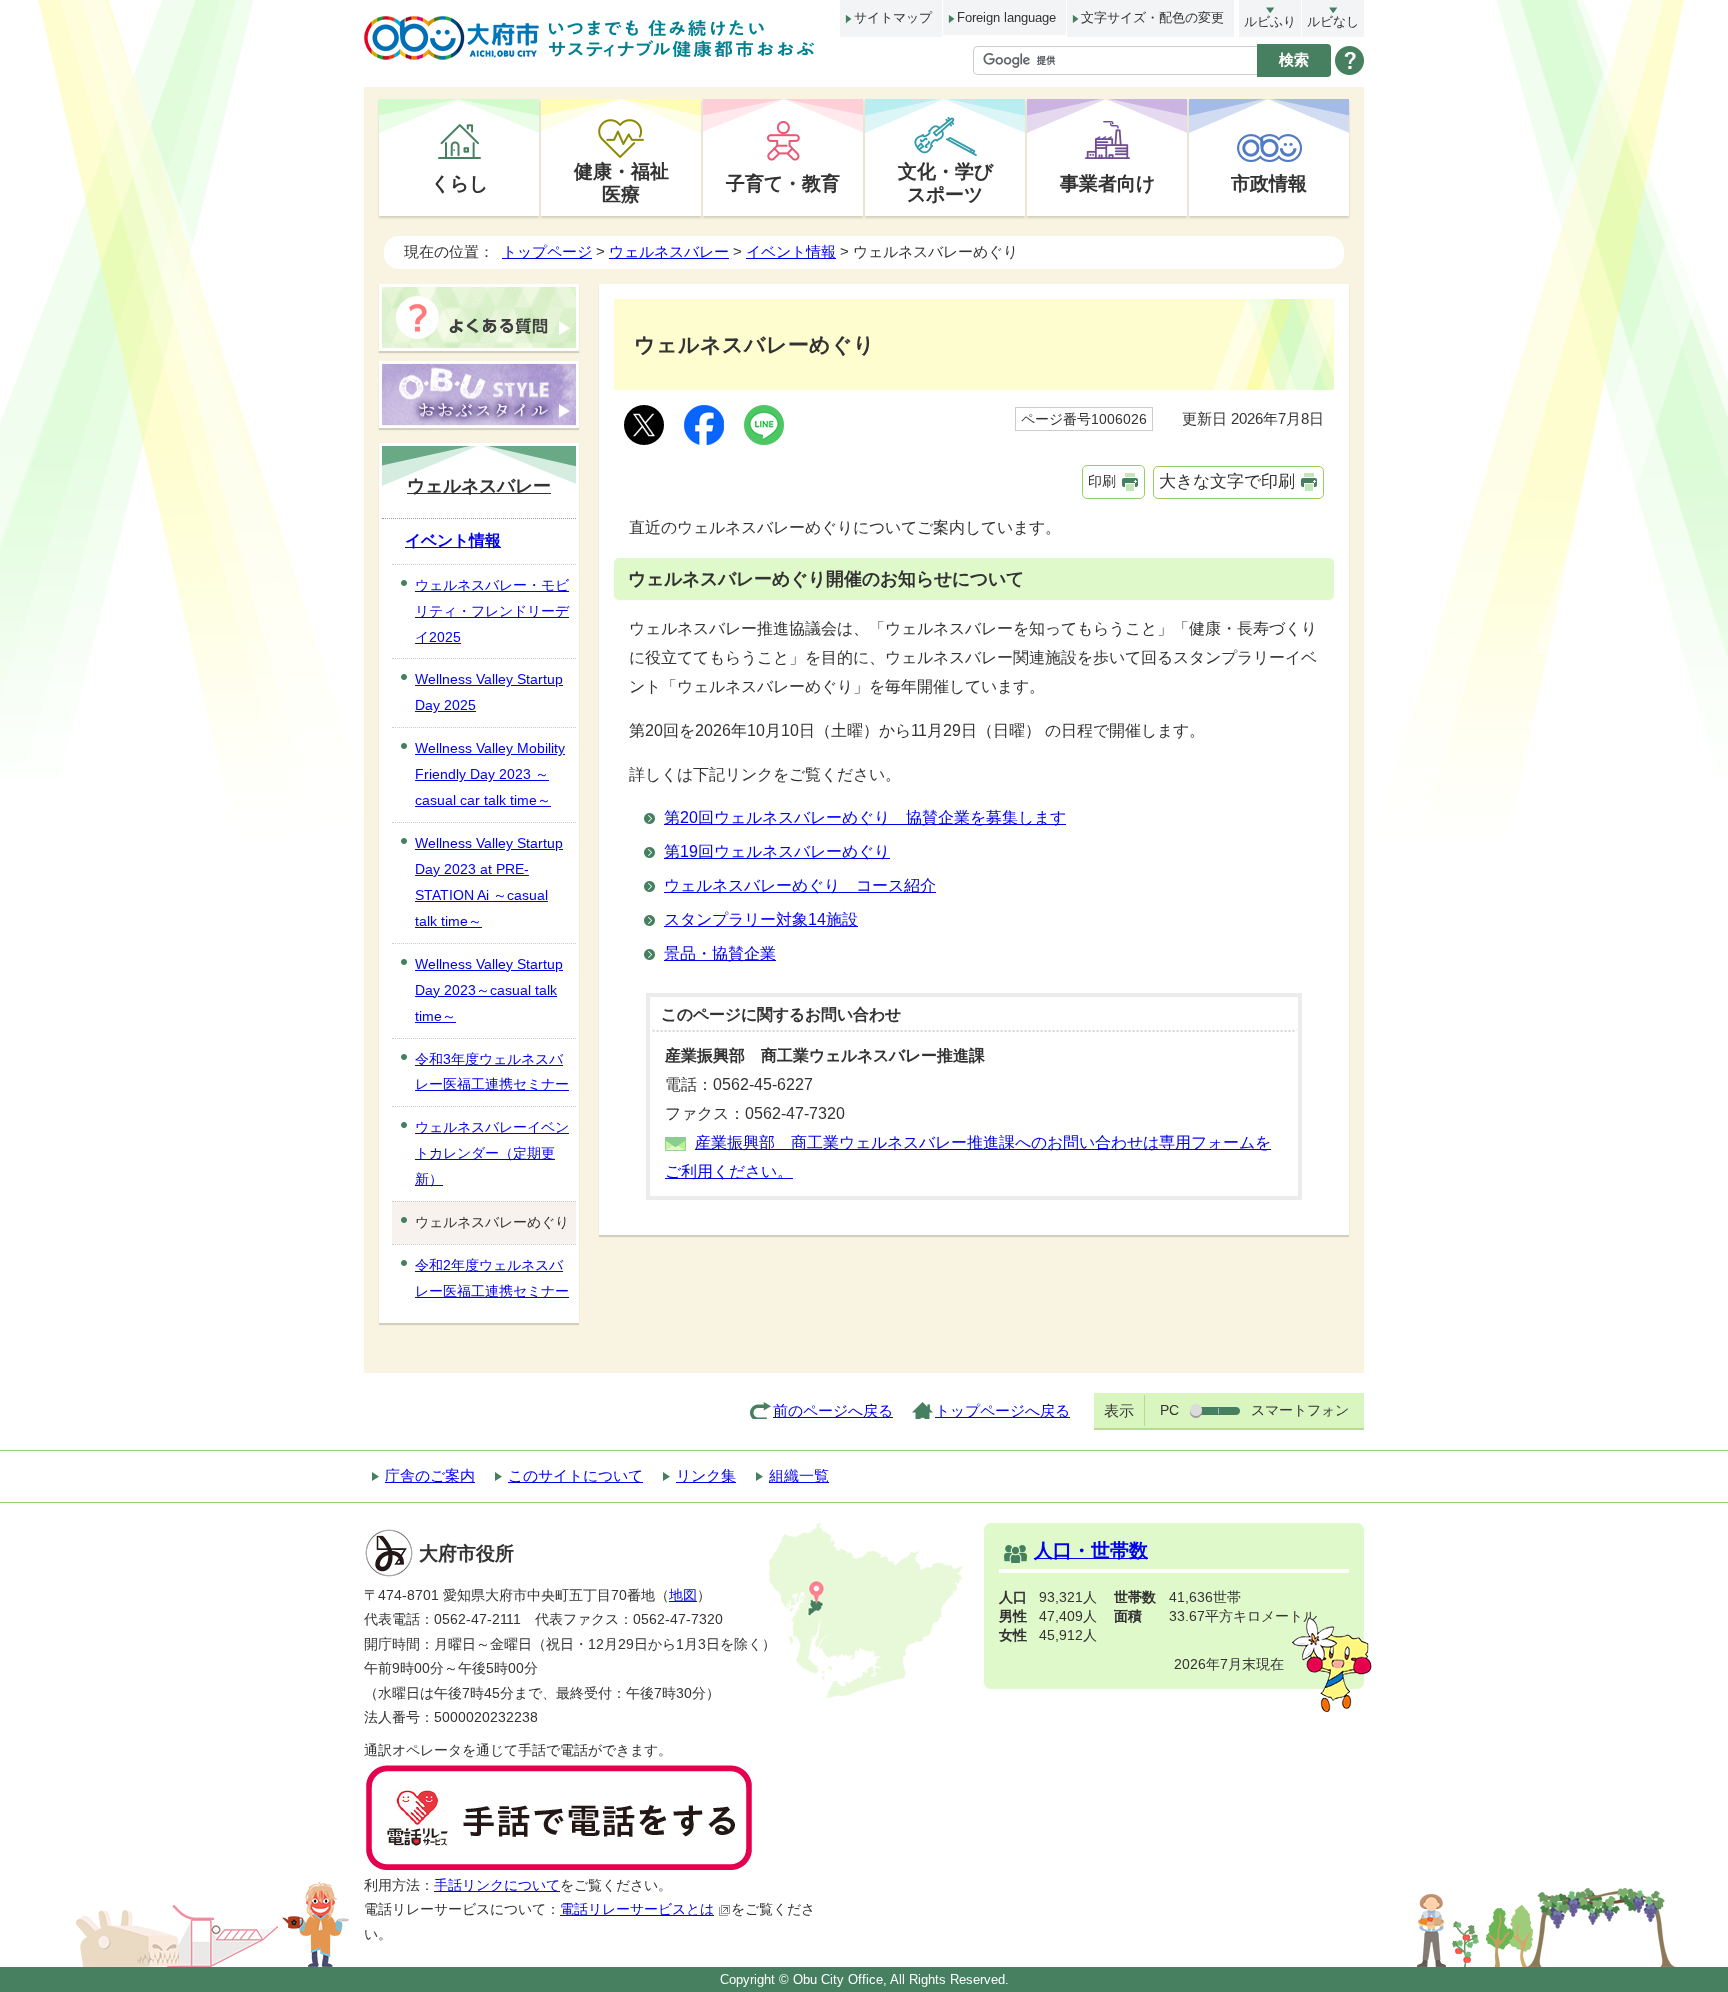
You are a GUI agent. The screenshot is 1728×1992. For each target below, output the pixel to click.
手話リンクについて (497, 1885)
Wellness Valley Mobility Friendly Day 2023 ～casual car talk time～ (490, 774)
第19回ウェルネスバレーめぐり (777, 851)
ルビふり (1270, 21)
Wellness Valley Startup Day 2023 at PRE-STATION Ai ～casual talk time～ (489, 882)
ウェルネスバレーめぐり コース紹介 (800, 885)
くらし (459, 183)
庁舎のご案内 (430, 1475)
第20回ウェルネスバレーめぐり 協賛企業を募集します (865, 817)
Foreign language (1006, 17)
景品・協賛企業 (720, 953)
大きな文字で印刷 (1227, 481)
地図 (683, 1595)
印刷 (1102, 481)
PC (1169, 1410)
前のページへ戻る (833, 1410)
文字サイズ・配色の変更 (1152, 17)
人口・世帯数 (1091, 1550)
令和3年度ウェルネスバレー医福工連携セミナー (492, 1072)
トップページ (547, 251)
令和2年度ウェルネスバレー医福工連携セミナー (492, 1278)
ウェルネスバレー (669, 251)
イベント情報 (791, 251)
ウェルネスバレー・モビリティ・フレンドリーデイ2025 (492, 611)
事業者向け (1107, 183)
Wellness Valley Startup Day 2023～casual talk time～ (489, 990)
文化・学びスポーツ (945, 182)
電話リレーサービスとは (637, 1909)
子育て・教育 (783, 183)
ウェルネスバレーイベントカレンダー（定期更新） (492, 1153)
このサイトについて (575, 1475)
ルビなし (1333, 21)
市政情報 (1269, 183)
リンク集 (706, 1475)
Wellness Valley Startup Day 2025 (489, 692)
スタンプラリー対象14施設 (761, 919)
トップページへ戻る (1002, 1410)
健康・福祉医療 (621, 182)
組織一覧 (799, 1475)
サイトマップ (893, 17)
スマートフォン (1300, 1410)
